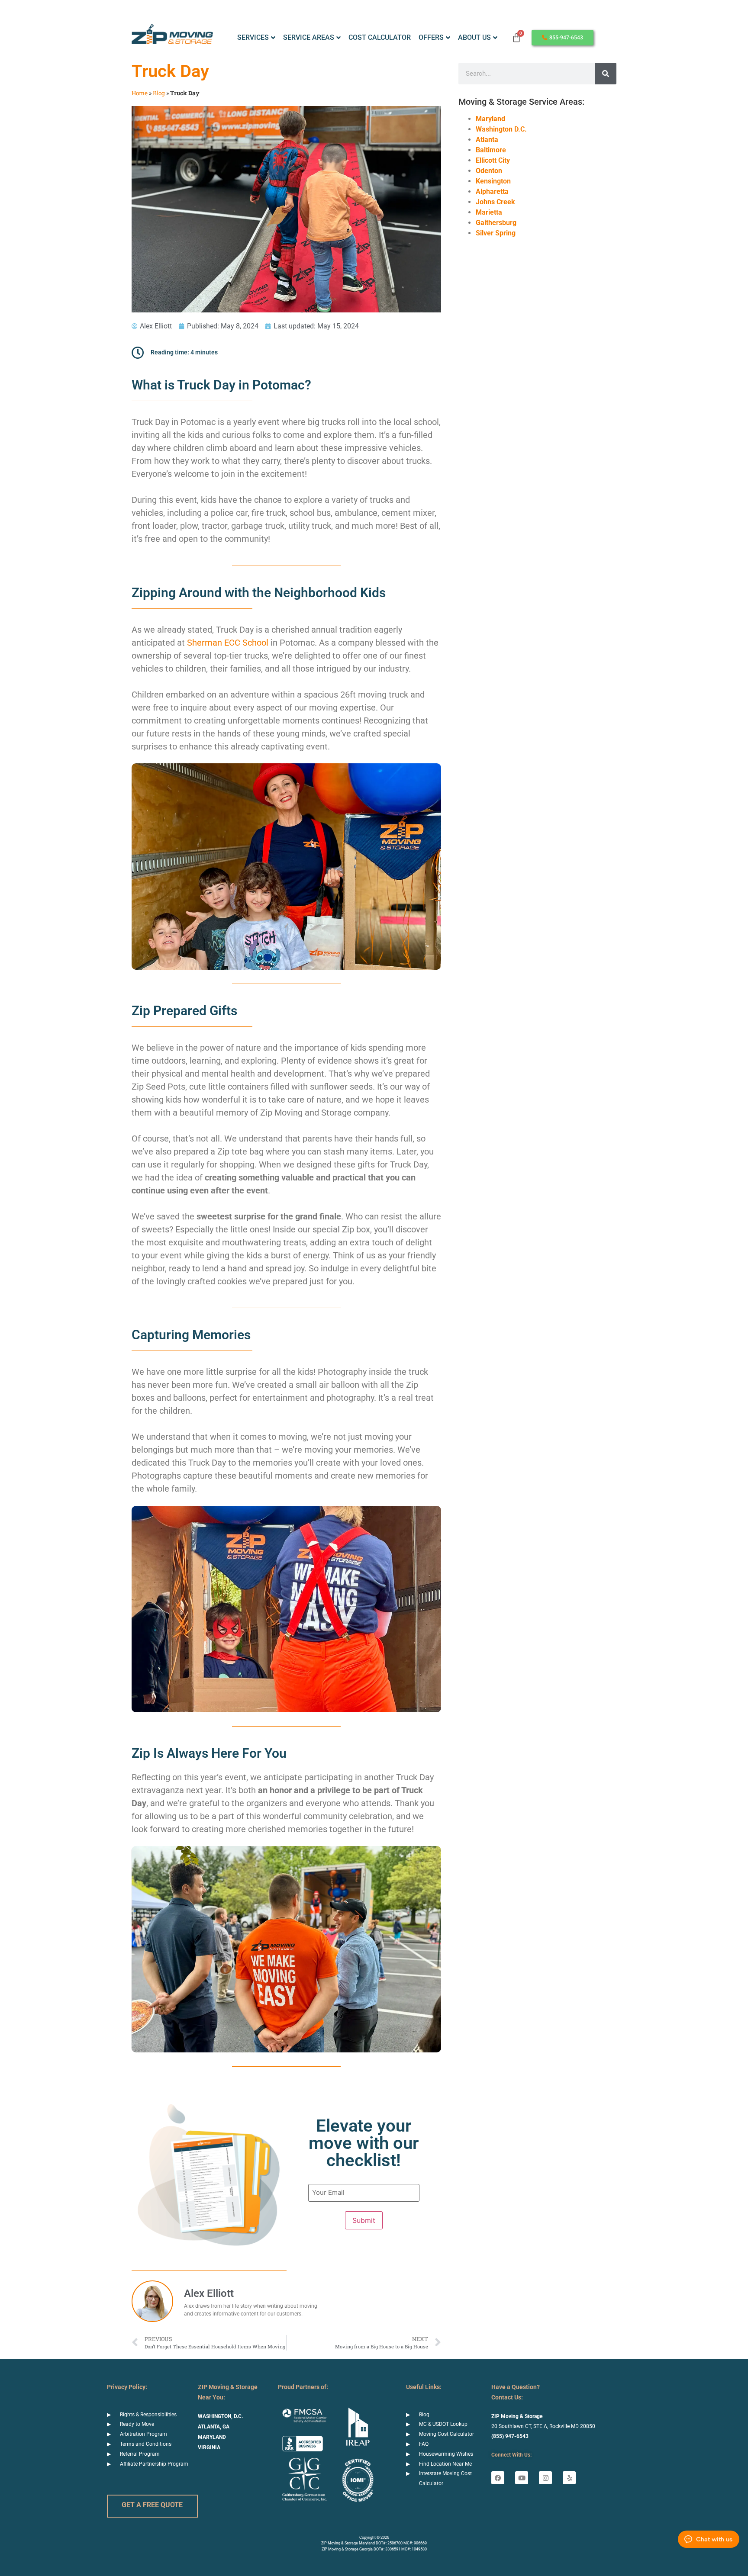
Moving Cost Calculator (447, 2434)
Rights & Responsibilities (148, 2415)
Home (140, 93)
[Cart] (516, 38)
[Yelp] (569, 2478)
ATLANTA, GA (214, 2427)
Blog (159, 93)
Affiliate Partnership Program (154, 2464)
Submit (364, 2220)
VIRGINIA (209, 2447)
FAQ (424, 2444)
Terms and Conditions (146, 2444)
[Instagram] (545, 2478)
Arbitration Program (143, 2434)
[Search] (606, 74)
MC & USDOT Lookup (443, 2424)
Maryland (490, 119)
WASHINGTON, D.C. (220, 2416)
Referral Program (140, 2454)
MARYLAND (212, 2437)
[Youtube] (522, 2478)
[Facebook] (498, 2478)
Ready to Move (137, 2424)
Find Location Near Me (445, 2464)
